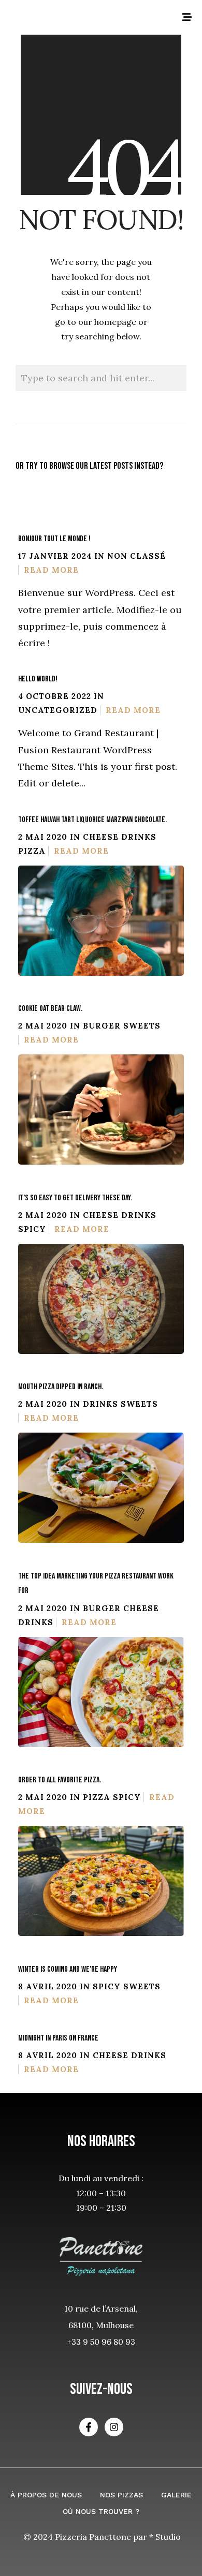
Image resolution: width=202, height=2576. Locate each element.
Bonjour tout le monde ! (54, 539)
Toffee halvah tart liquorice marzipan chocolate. (92, 820)
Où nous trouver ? (101, 2511)
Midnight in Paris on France (58, 2038)
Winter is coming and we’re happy (68, 1969)
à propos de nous (46, 2495)
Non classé (136, 556)
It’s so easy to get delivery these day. (75, 1198)
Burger (102, 1026)
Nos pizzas (121, 2495)
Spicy (32, 1229)
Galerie (176, 2495)
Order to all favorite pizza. (60, 1780)
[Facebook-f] (89, 2427)
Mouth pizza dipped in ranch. (61, 1387)
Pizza (32, 851)
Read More (51, 570)
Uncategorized (58, 710)
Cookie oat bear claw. (50, 1009)
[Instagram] (114, 2427)
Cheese (101, 837)
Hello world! (38, 679)
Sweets (142, 1026)
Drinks (139, 837)
